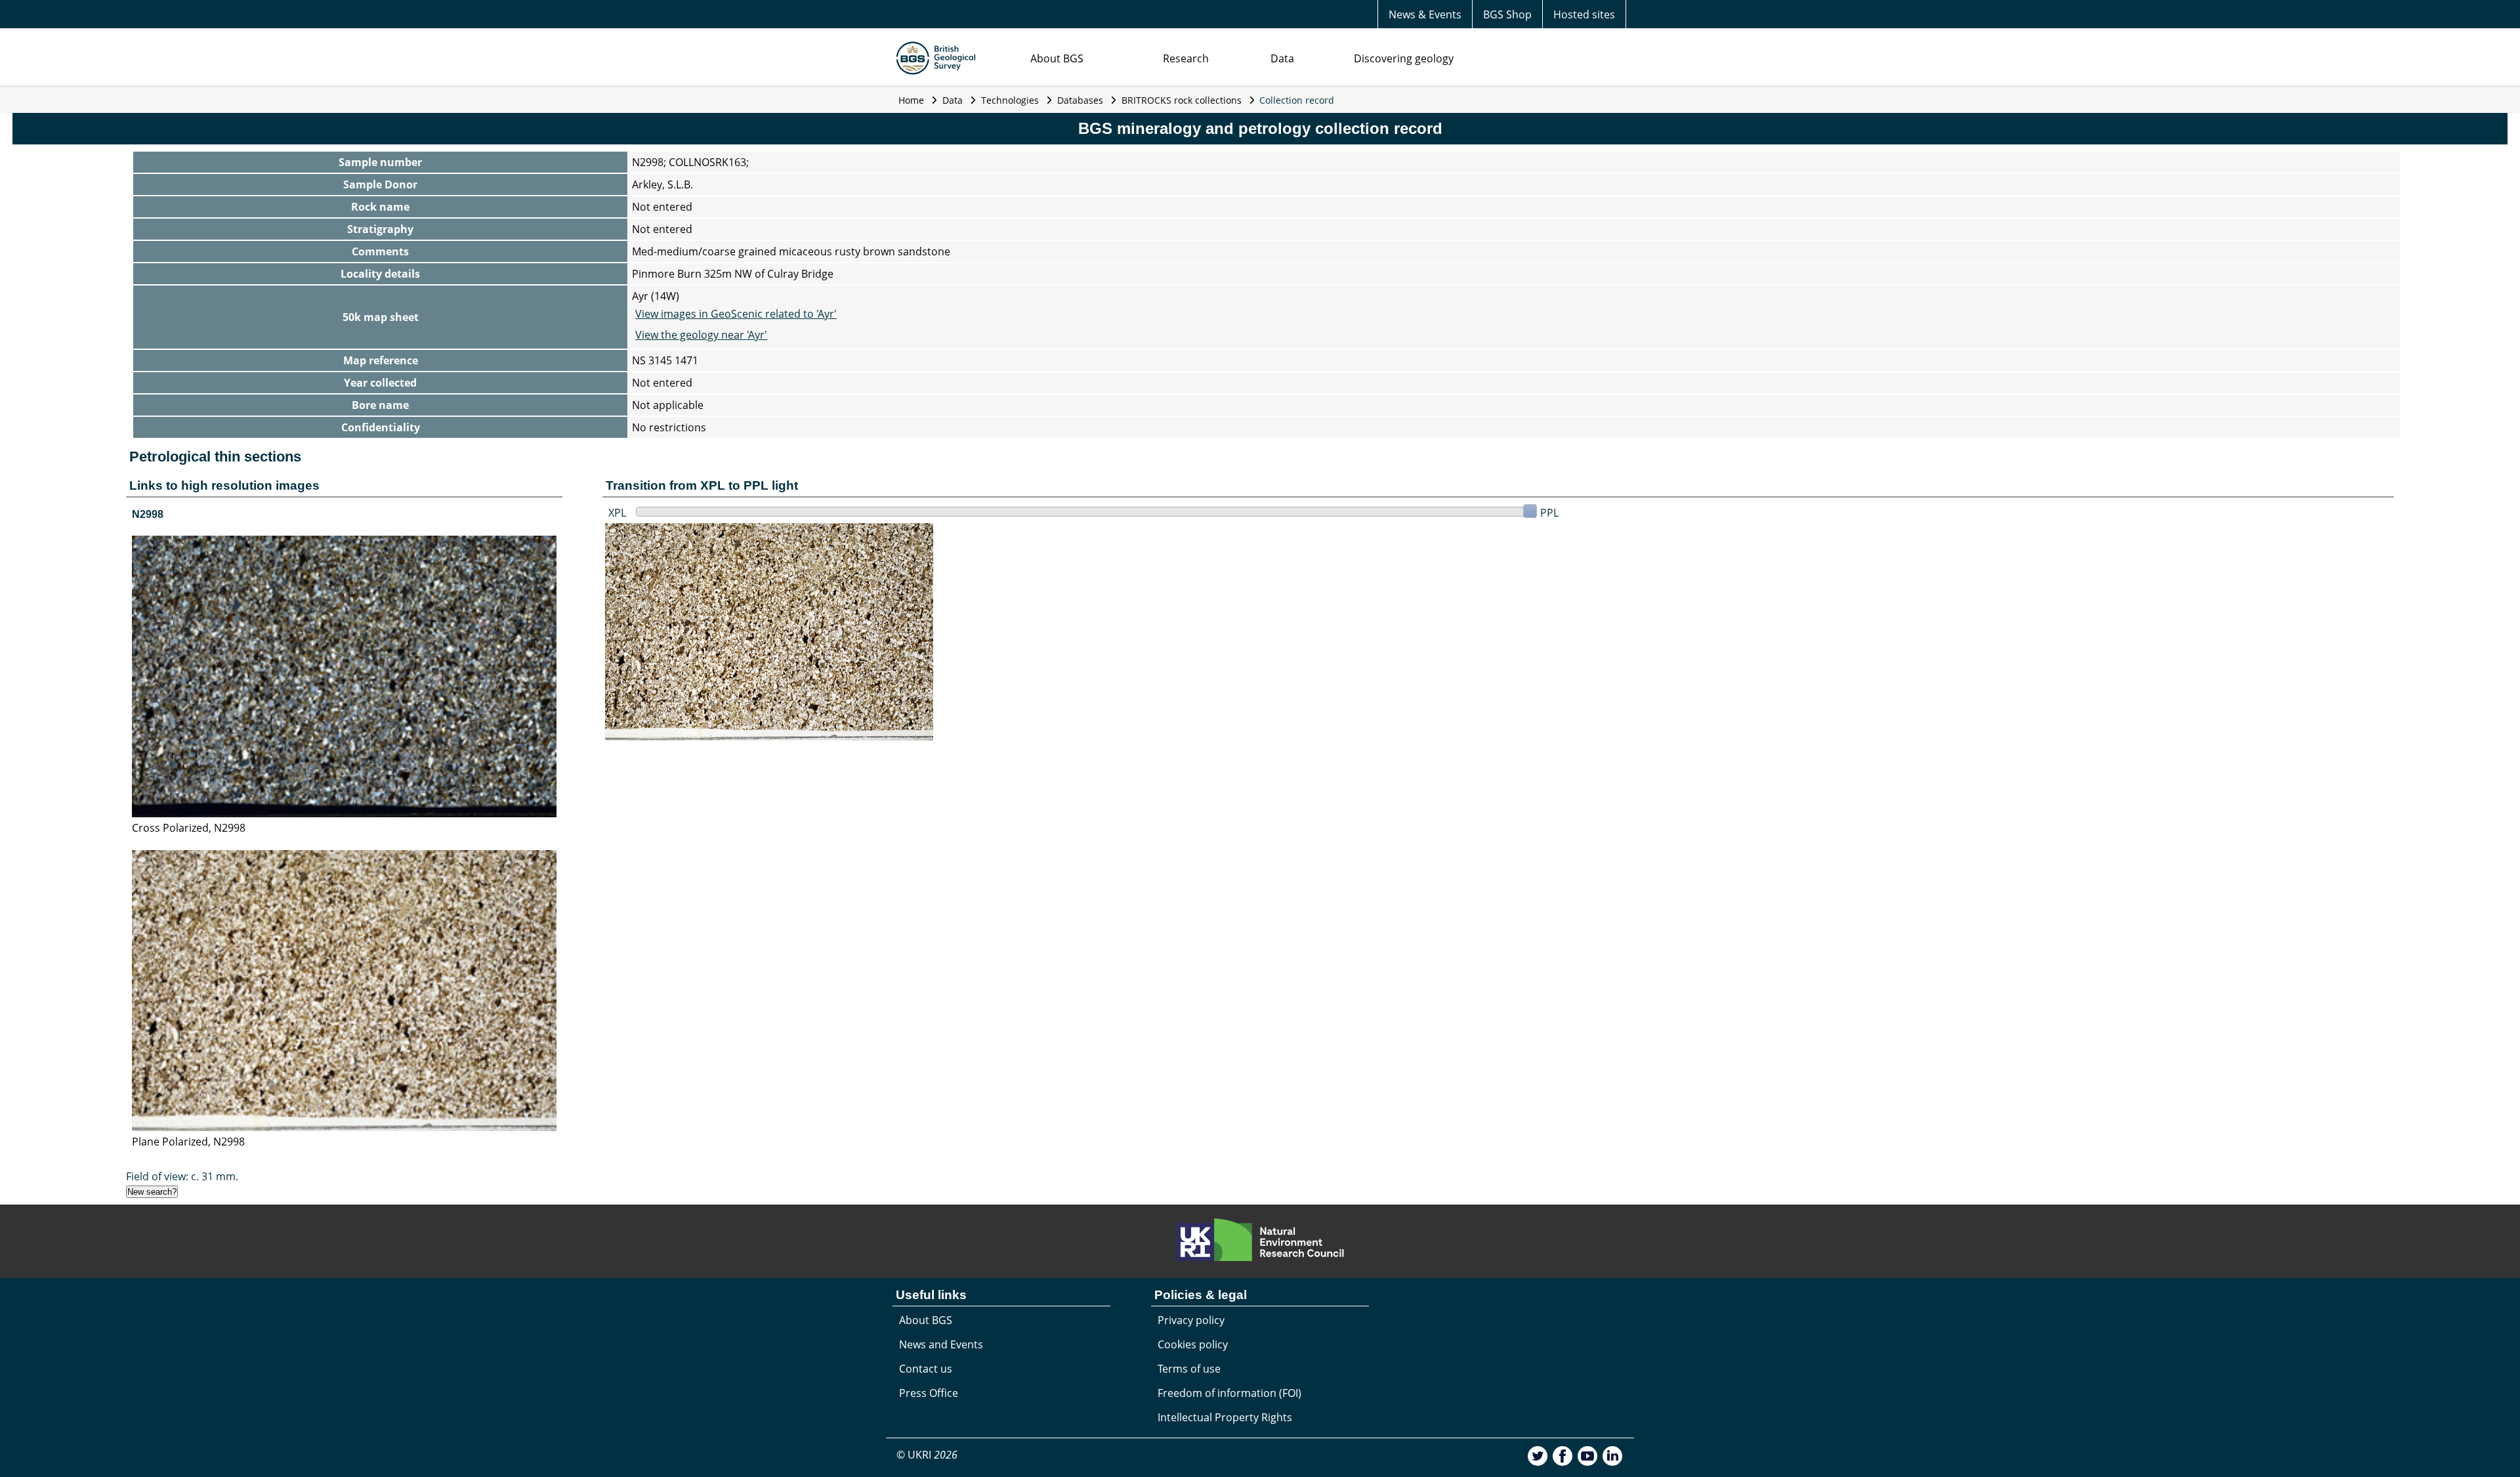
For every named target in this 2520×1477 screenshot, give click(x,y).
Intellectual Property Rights (1225, 1417)
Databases (1080, 100)
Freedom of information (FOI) (1229, 1393)
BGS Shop (1507, 14)
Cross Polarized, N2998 (189, 828)
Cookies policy (1193, 1344)
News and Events (941, 1344)
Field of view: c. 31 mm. (182, 1176)
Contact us (926, 1369)
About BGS (1057, 58)
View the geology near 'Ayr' (701, 335)
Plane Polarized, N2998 (188, 1142)
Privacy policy (1191, 1320)
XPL (617, 513)
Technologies (1010, 100)
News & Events (1425, 14)
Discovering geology (1404, 58)
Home (911, 100)
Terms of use (1189, 1369)
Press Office (929, 1393)
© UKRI (927, 1455)
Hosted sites (1584, 14)
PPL (1549, 513)
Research (1186, 58)
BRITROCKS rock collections (1182, 100)
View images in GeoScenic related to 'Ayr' (736, 314)
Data (1282, 58)
